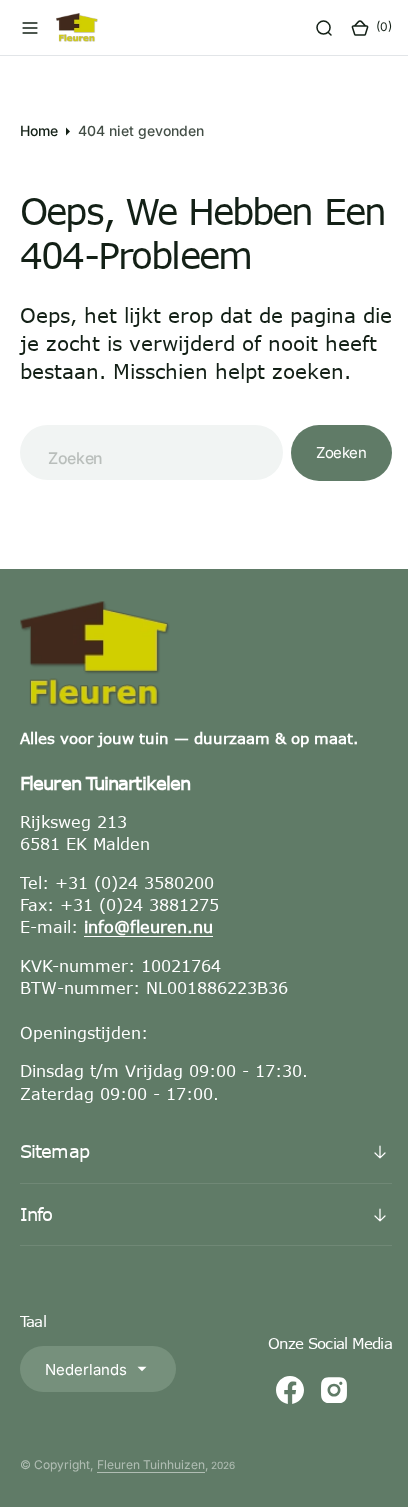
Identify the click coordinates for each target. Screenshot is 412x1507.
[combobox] (144, 480)
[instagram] (319, 1418)
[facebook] (275, 1418)
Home (39, 130)
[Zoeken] (309, 28)
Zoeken (326, 480)
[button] (30, 28)
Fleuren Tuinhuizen (151, 1492)
